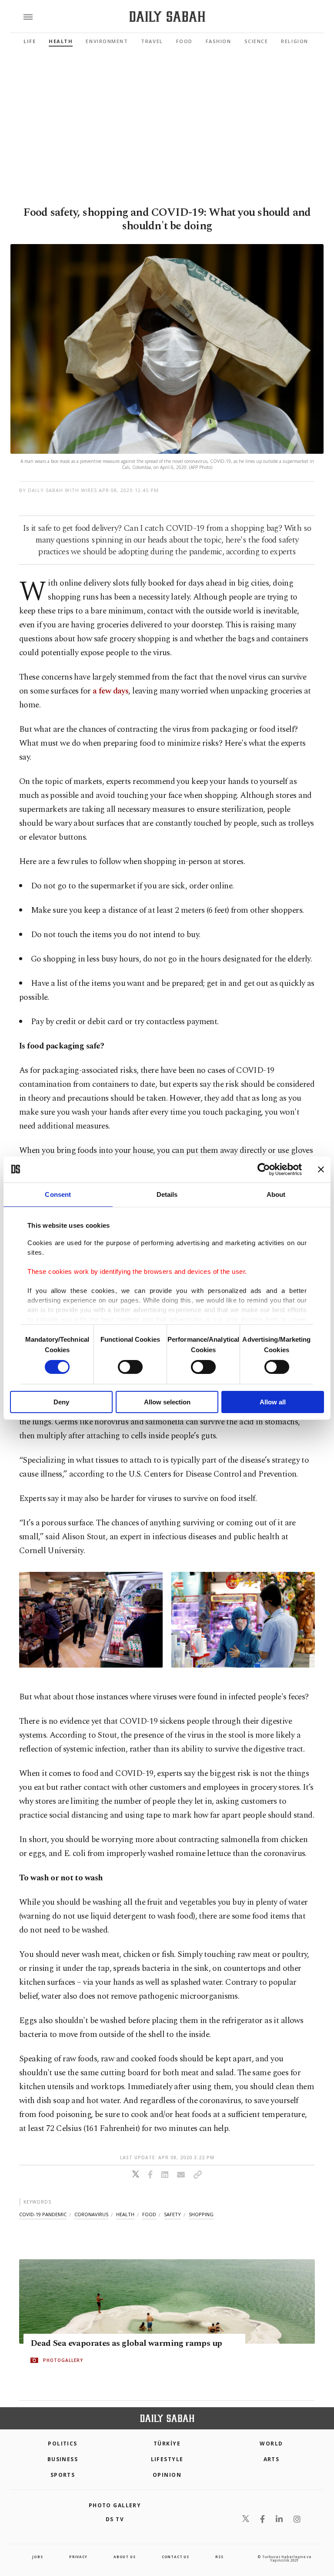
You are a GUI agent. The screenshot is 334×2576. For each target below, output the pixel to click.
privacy (78, 2557)
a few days (110, 691)
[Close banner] (321, 1169)
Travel (152, 41)
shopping (201, 2214)
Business (63, 2459)
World (271, 2444)
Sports (63, 2475)
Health (61, 41)
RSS (219, 2557)
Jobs (37, 2557)
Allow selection (167, 1402)
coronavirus (91, 2214)
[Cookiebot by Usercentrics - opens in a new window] (264, 1169)
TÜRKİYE (167, 2444)
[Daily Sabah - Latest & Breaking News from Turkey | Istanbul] (167, 17)
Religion (294, 41)
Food (184, 41)
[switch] (130, 1367)
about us (124, 2557)
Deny (61, 1402)
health (125, 2214)
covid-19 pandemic (43, 2214)
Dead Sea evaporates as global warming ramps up (126, 2344)
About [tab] (276, 1194)
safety (172, 2214)
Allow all (273, 1402)
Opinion (167, 2475)
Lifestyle (167, 2459)
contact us (175, 2557)
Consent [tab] (58, 1194)
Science (256, 41)
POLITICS (63, 2444)
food (149, 2214)
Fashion (219, 41)
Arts (272, 2459)
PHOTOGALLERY (63, 2361)
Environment (107, 41)
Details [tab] (167, 1194)
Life (30, 41)
